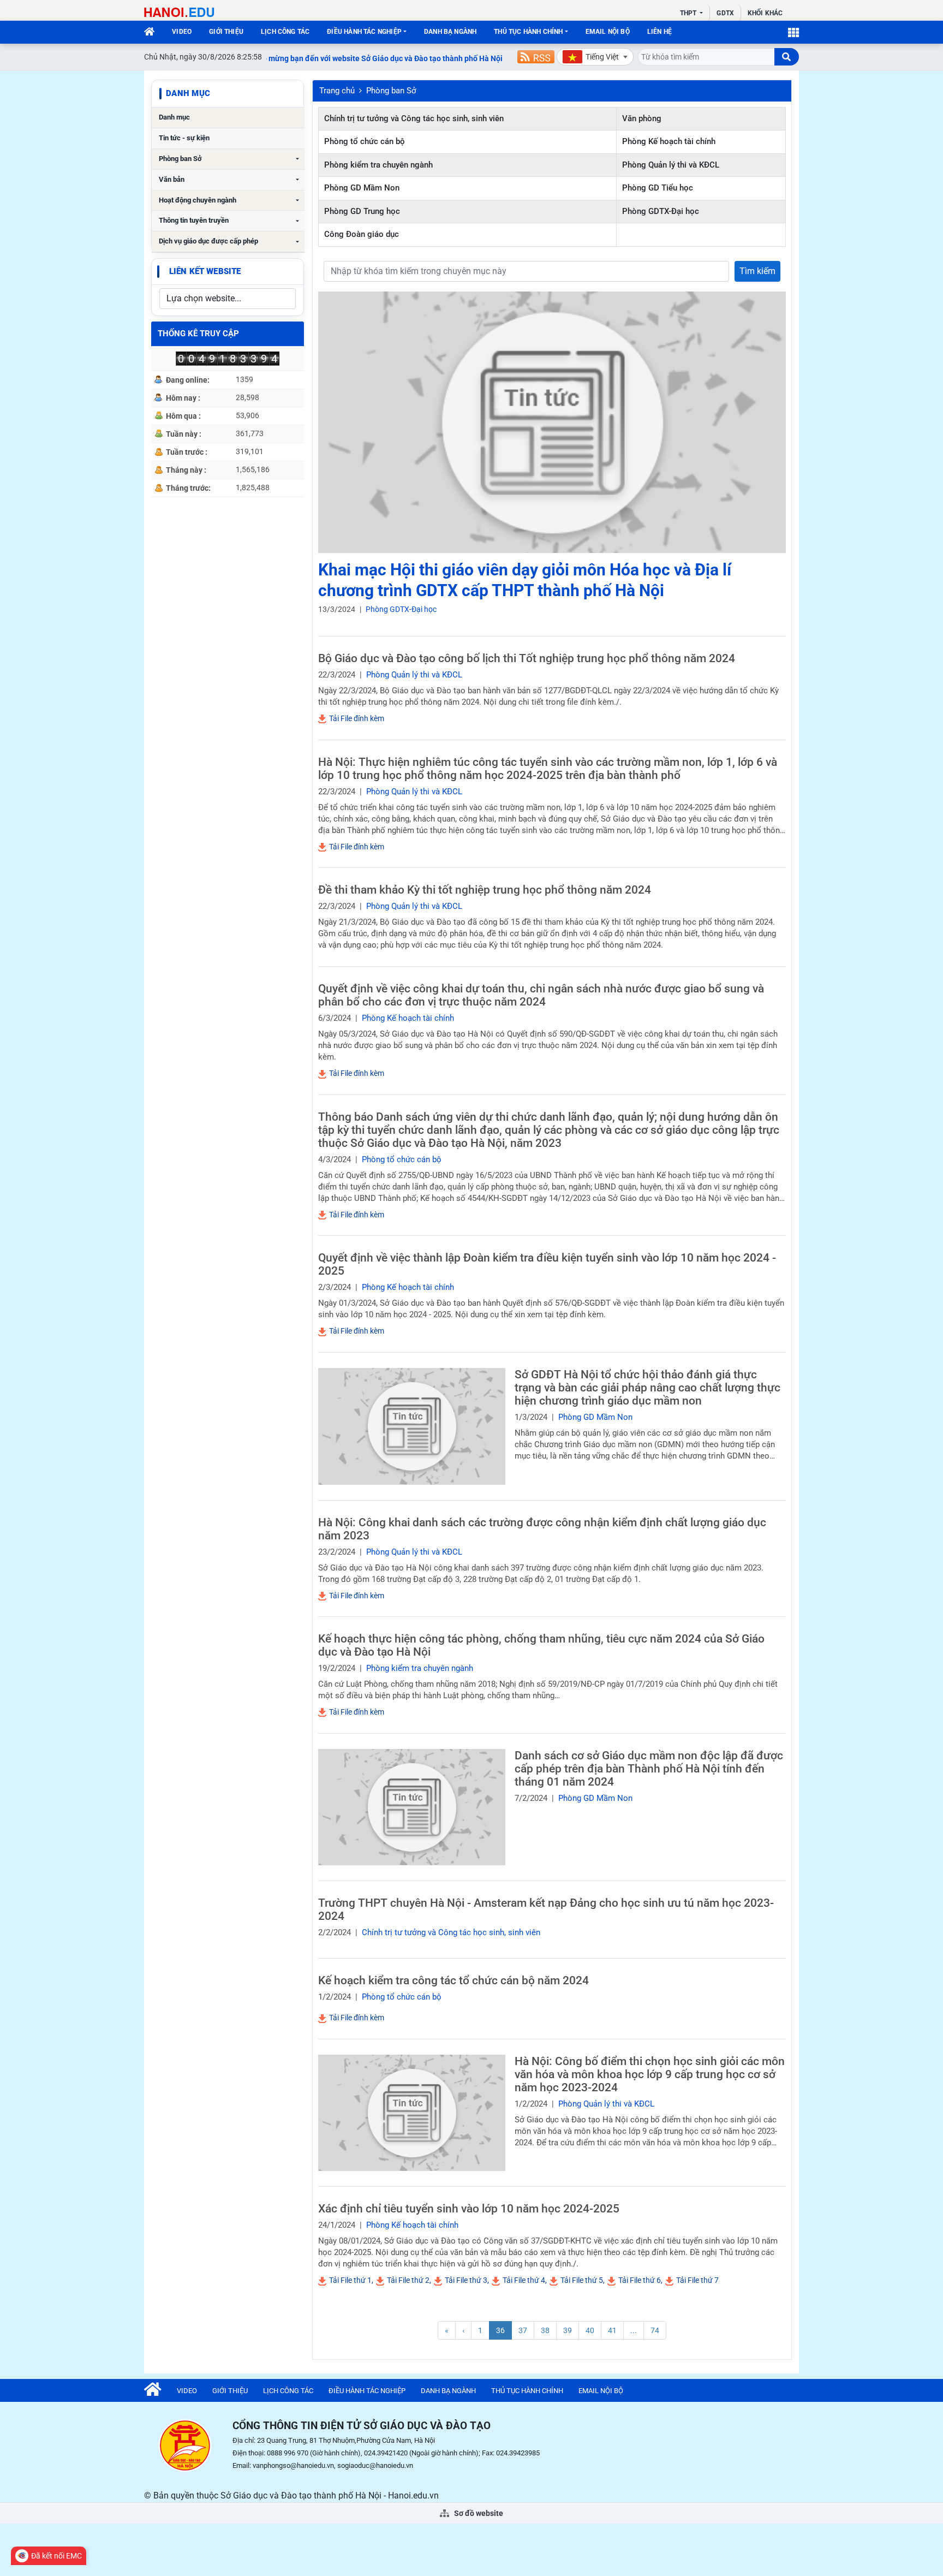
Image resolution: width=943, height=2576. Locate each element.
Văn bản (172, 179)
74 (655, 2330)
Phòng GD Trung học (362, 211)
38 (545, 2330)
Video (182, 32)
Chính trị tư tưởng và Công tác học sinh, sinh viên (414, 118)
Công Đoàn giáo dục (362, 234)
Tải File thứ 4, (524, 2280)
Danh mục (174, 117)
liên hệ (659, 32)
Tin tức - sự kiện (184, 138)
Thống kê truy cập (198, 334)
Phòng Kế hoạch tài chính (669, 141)
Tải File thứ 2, (408, 2280)
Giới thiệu (226, 32)
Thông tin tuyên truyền (194, 220)
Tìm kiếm (757, 271)
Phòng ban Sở (180, 159)
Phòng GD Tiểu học (658, 188)
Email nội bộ (608, 32)
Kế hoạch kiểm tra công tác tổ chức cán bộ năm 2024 (453, 1980)
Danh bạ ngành (450, 32)
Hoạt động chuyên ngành (198, 200)
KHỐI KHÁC (765, 13)
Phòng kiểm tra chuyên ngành (378, 165)
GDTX (725, 13)
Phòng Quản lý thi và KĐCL (671, 165)
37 (523, 2330)
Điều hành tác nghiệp (364, 32)
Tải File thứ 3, (466, 2280)
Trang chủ (337, 91)
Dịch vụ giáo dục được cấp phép (208, 241)
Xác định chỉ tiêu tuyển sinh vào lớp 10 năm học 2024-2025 (469, 2209)
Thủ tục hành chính (528, 32)
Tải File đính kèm (356, 718)
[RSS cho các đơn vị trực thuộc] (536, 57)
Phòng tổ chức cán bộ (365, 141)
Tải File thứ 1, (350, 2280)
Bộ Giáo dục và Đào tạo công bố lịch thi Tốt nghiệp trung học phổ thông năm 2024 (527, 658)
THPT (689, 13)
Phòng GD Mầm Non (362, 188)
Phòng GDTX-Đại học (661, 211)
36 (500, 2330)
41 (612, 2330)
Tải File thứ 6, (640, 2280)
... (634, 2330)
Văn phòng (642, 118)
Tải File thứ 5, (582, 2280)
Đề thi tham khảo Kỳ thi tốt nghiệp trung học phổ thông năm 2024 (485, 890)
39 (568, 2330)
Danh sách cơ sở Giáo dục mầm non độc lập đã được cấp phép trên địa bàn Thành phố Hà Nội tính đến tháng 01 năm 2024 (649, 1769)
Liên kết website (205, 271)
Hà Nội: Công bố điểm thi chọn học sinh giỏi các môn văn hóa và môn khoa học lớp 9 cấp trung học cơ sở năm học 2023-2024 (650, 2074)
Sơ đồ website (478, 2513)
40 (590, 2330)
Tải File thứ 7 (697, 2280)
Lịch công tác (285, 32)
